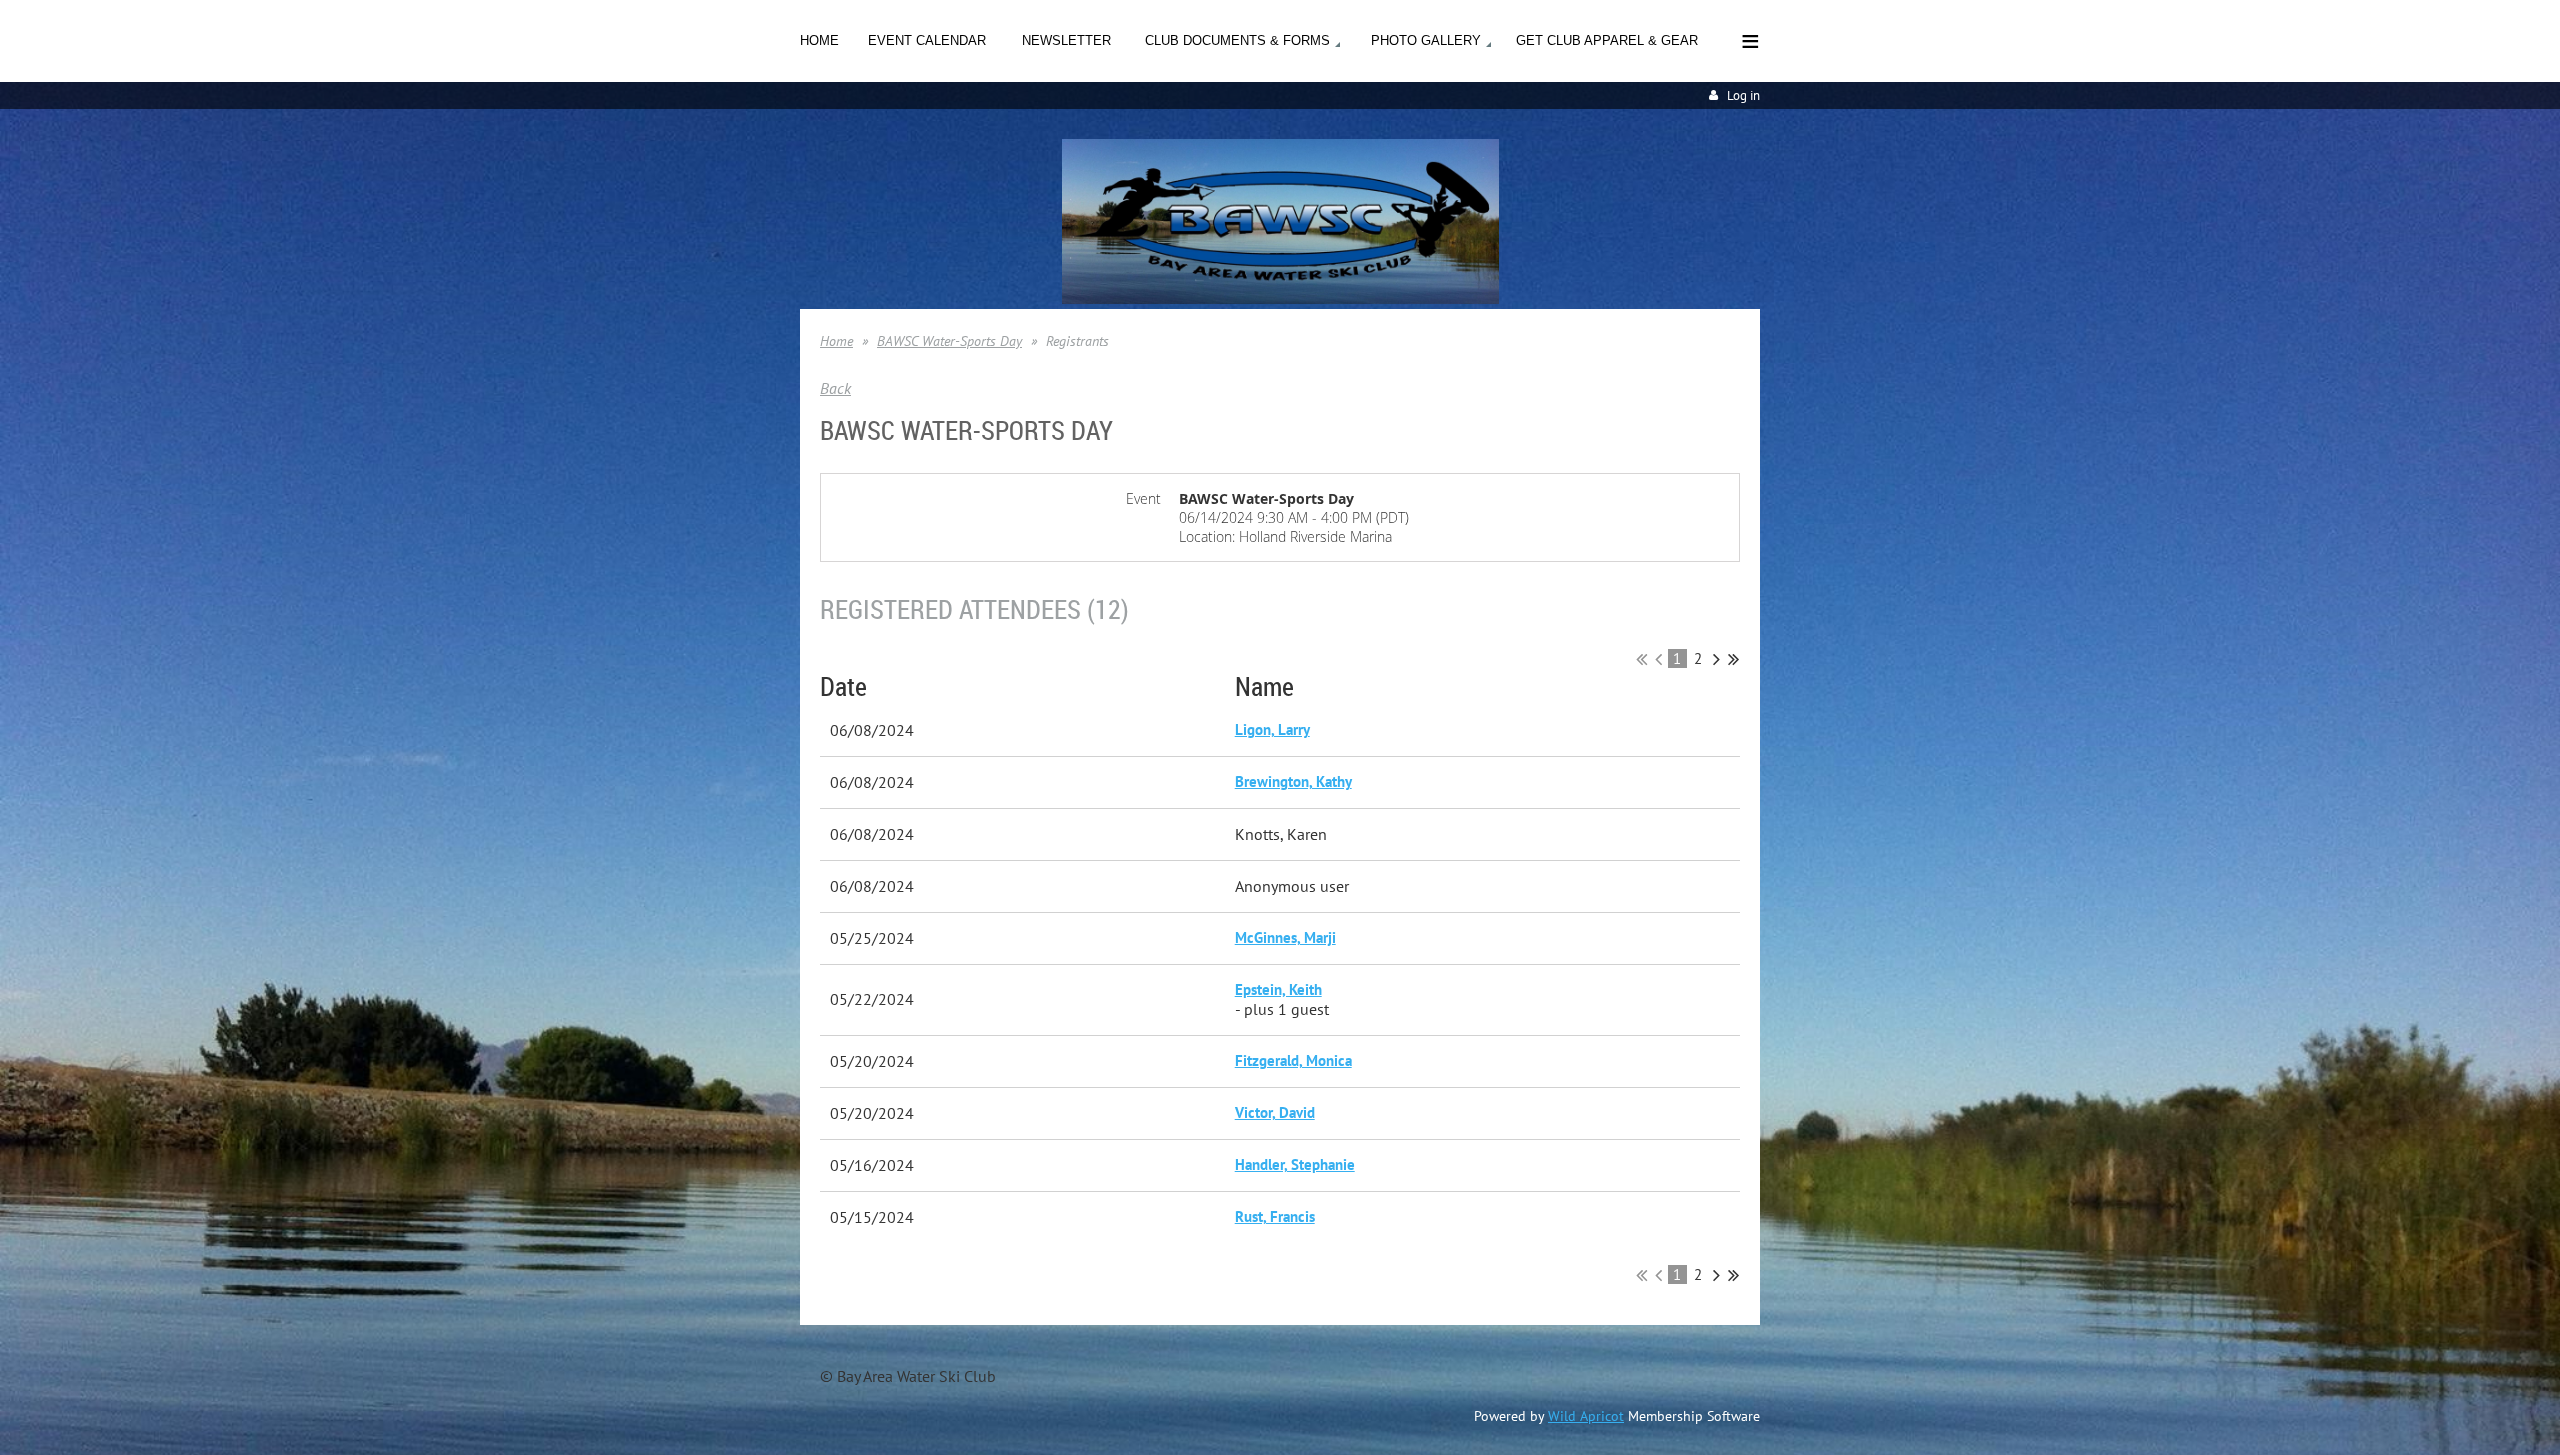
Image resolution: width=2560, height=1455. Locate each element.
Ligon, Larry (1272, 729)
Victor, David (1275, 1112)
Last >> (1733, 659)
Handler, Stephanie (1295, 1164)
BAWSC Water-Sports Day (949, 341)
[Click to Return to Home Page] (1280, 298)
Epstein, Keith (1278, 989)
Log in (1743, 95)
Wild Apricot (1586, 1416)
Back (835, 388)
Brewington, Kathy (1293, 781)
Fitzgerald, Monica (1293, 1060)
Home (836, 341)
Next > (1716, 659)
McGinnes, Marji (1285, 937)
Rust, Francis (1275, 1216)
